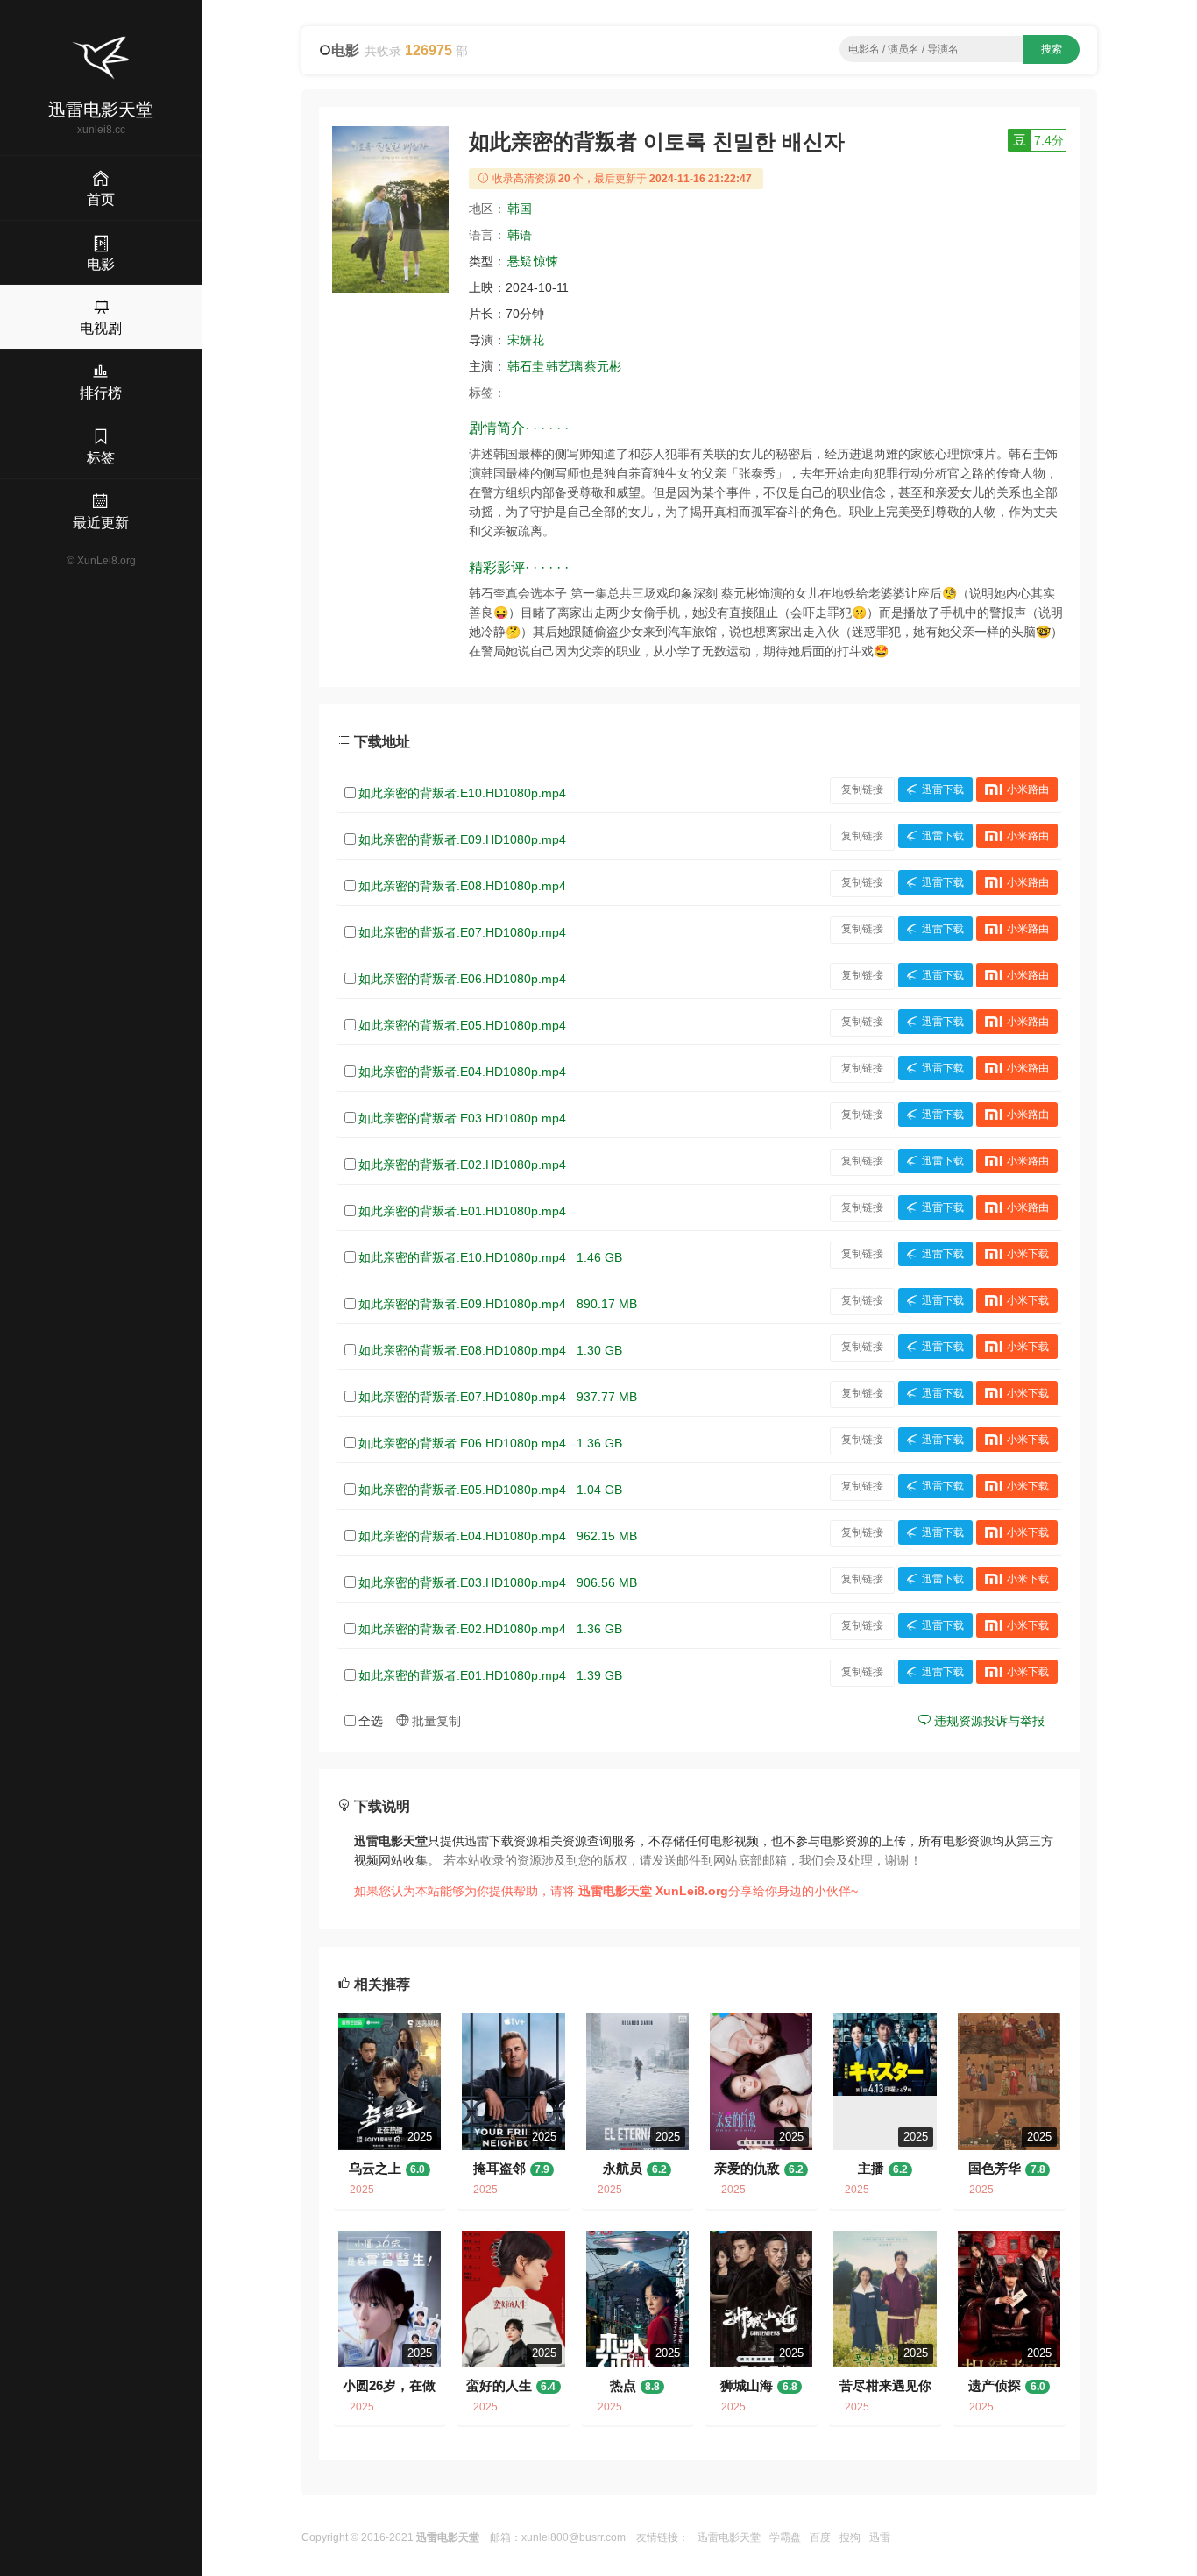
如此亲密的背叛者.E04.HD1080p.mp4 (462, 1072)
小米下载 (1028, 1254)
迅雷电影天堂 (729, 2537)
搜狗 (850, 2537)
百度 (820, 2537)
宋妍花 (526, 340)
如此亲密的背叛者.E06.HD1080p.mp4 (462, 979)
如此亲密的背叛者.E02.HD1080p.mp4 (462, 1164)
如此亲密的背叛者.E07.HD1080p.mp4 (462, 932)
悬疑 (520, 261)
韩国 (520, 209)
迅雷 (880, 2537)
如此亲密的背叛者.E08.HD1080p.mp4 (462, 886)
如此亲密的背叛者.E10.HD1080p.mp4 (462, 793)
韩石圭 (526, 366)
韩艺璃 (564, 366)
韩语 (520, 235)
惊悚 (546, 261)
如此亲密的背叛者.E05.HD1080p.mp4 (462, 1025)
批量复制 (435, 1721)
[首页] (101, 58)
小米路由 (1028, 789)
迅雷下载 (943, 789)
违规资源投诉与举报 (988, 1721)
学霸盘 (785, 2537)
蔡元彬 (603, 366)
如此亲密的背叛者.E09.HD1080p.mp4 (462, 839)
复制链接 (862, 789)
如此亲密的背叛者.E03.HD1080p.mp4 (462, 1118)
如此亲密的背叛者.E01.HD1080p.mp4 (462, 1211)
